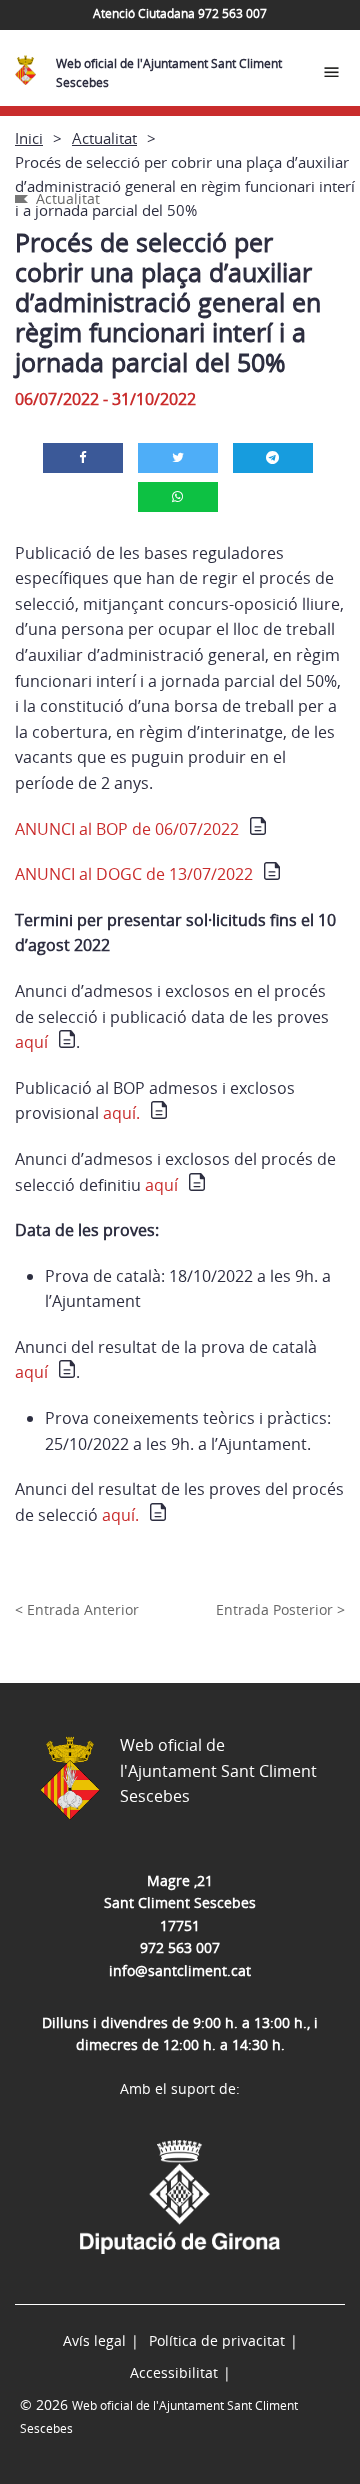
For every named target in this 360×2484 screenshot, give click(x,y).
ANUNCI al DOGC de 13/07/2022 (134, 874)
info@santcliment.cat (180, 1970)
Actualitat (104, 138)
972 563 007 (180, 1947)
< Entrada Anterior (77, 1609)
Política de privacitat (217, 2340)
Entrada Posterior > (280, 1609)
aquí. (121, 1113)
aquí (31, 1042)
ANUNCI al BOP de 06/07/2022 (127, 829)
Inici (29, 138)
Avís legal (94, 2340)
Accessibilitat (174, 2372)
